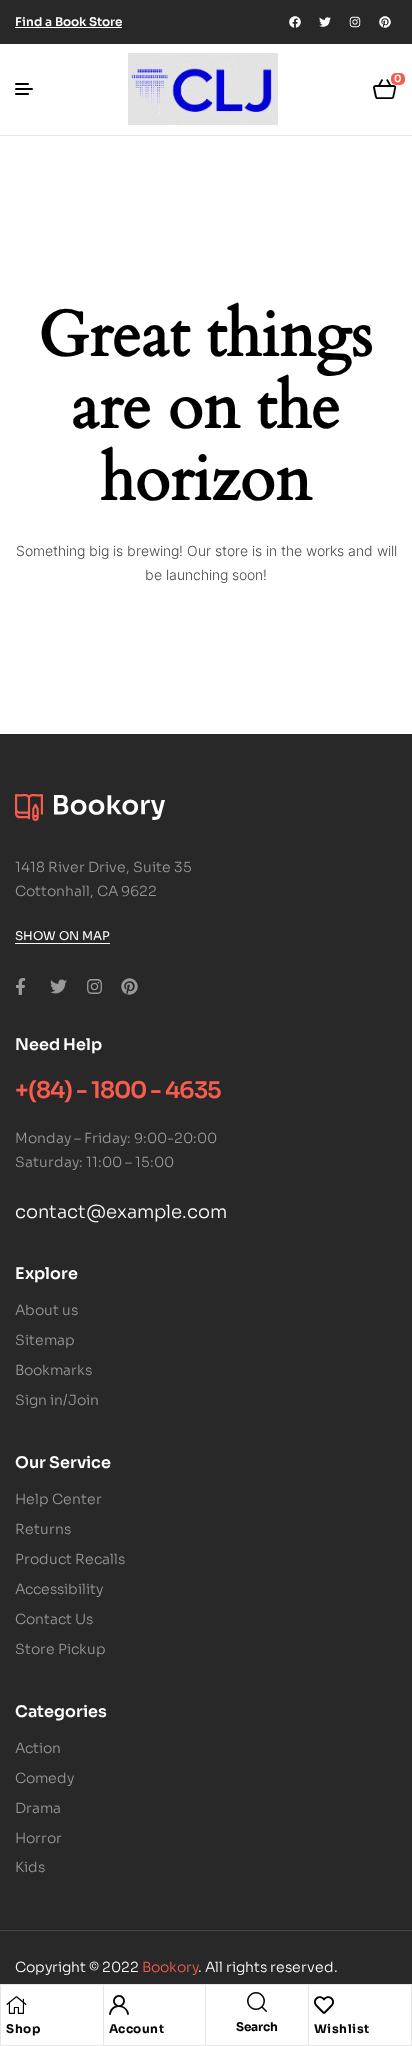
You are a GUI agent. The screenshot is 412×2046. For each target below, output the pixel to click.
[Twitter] (325, 22)
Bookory (170, 1967)
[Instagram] (355, 22)
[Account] (119, 2005)
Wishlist (342, 2028)
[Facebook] (295, 22)
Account (137, 2028)
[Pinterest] (385, 22)
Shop (23, 2028)
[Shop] (16, 2005)
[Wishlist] (324, 2005)
